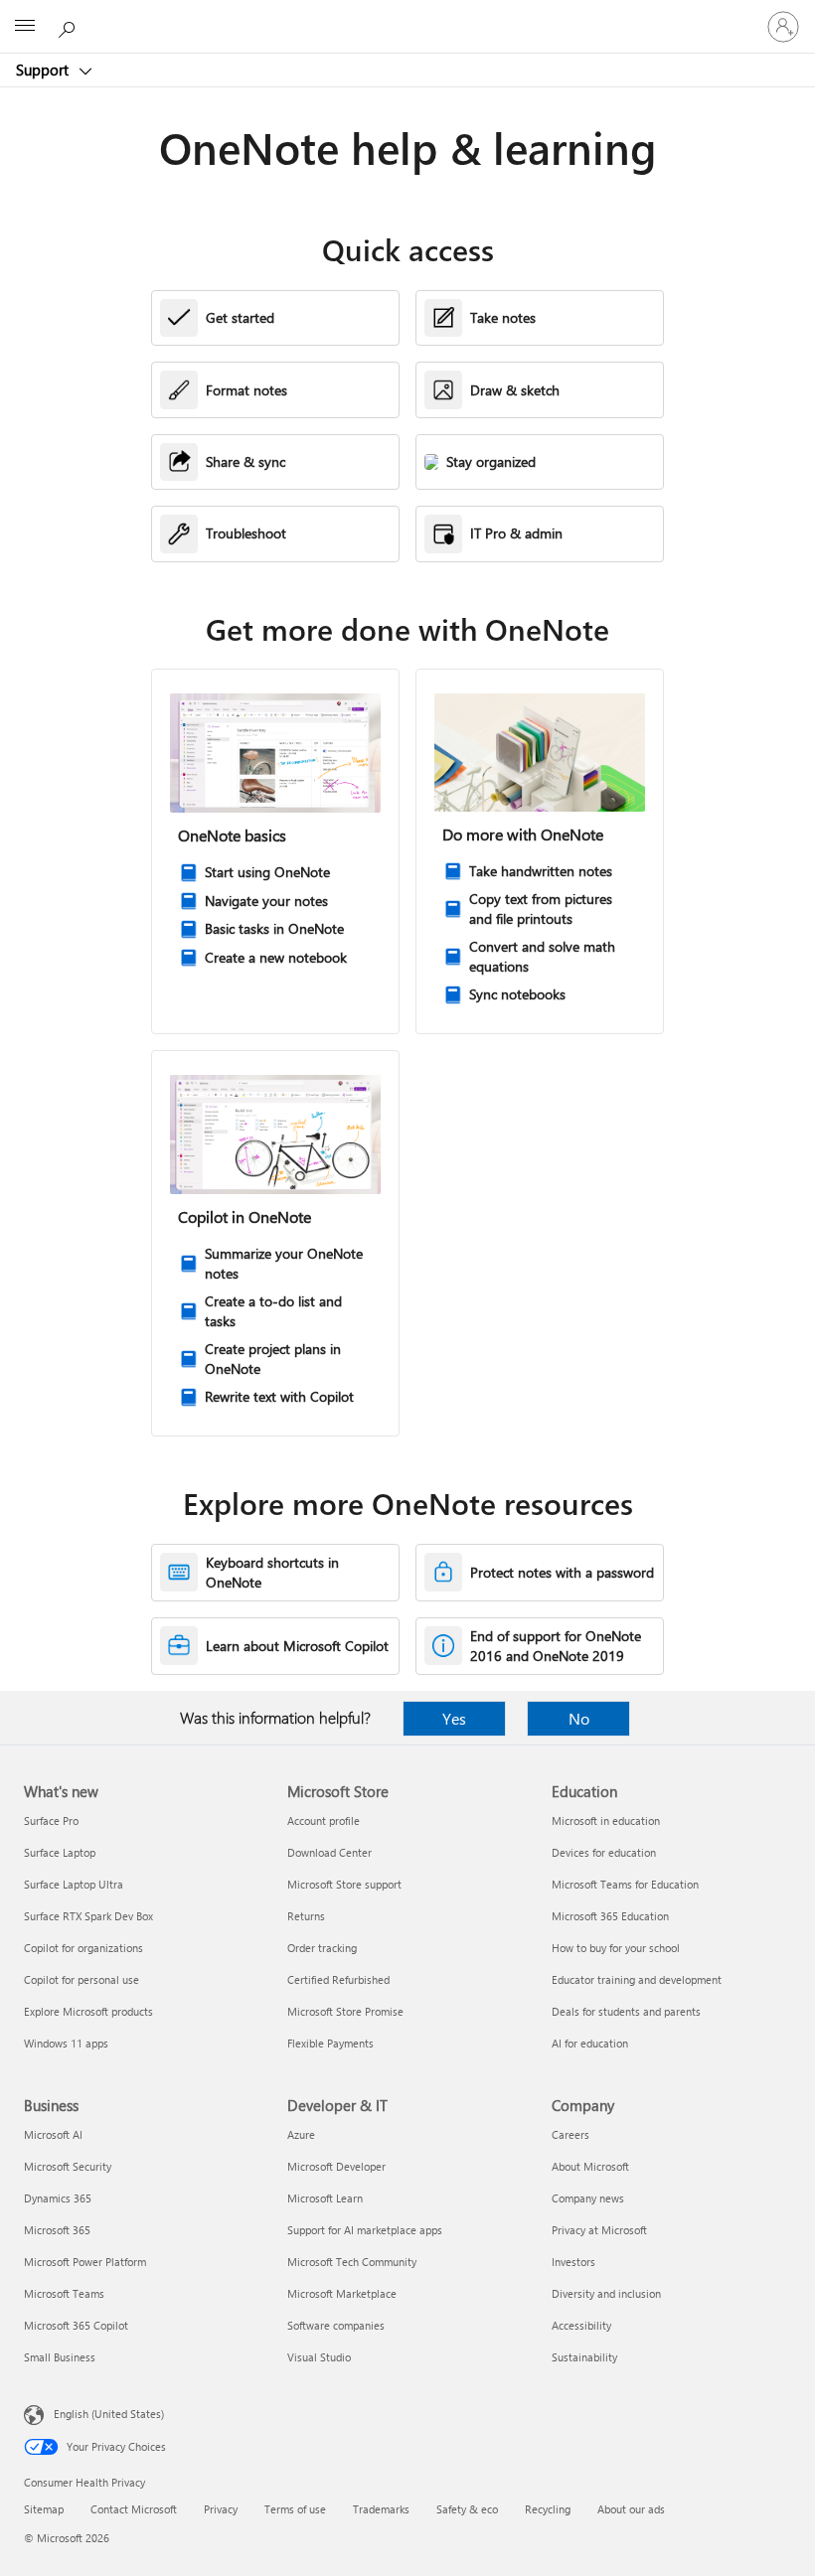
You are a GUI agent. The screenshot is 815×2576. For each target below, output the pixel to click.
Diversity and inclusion (606, 2293)
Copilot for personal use (81, 1979)
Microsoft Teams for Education (625, 1884)
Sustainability (584, 2357)
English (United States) (109, 2414)
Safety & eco (467, 2509)
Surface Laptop (60, 1852)
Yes (454, 1718)
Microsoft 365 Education (610, 1916)
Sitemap (44, 2509)
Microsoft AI (53, 2134)
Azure (301, 2134)
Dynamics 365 (58, 2198)
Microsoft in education (606, 1820)
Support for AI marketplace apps (365, 2230)
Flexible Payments (330, 2043)
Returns (306, 1916)
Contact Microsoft (134, 2509)
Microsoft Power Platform (85, 2262)
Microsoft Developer (336, 2166)
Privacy (221, 2509)
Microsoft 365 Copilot (76, 2325)
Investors (573, 2262)
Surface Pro (51, 1820)
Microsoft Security (68, 2166)
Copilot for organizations (83, 1948)
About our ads (631, 2509)
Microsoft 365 (57, 2230)
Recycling (548, 2509)
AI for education (590, 2043)
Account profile (324, 1820)
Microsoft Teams (64, 2293)
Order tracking (322, 1948)
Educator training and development (637, 1979)
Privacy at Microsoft (599, 2230)
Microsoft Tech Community (352, 2262)
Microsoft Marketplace (342, 2293)
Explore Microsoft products (88, 2011)
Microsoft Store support (344, 1884)
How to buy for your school (616, 1948)
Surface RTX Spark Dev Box (88, 1916)
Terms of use (295, 2509)
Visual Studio (319, 2357)
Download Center (329, 1852)
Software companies (336, 2325)
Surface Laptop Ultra (74, 1884)
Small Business (60, 2357)
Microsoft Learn (325, 2198)
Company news (588, 2198)
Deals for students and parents (626, 2011)
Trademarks (381, 2509)
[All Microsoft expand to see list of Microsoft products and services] (25, 27)
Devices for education (604, 1852)
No (579, 1718)
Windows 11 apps (66, 2043)
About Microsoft (590, 2166)
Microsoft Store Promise (345, 2011)
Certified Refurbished (338, 1979)
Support (44, 70)
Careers (570, 2134)
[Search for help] (70, 26)
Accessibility (581, 2325)
